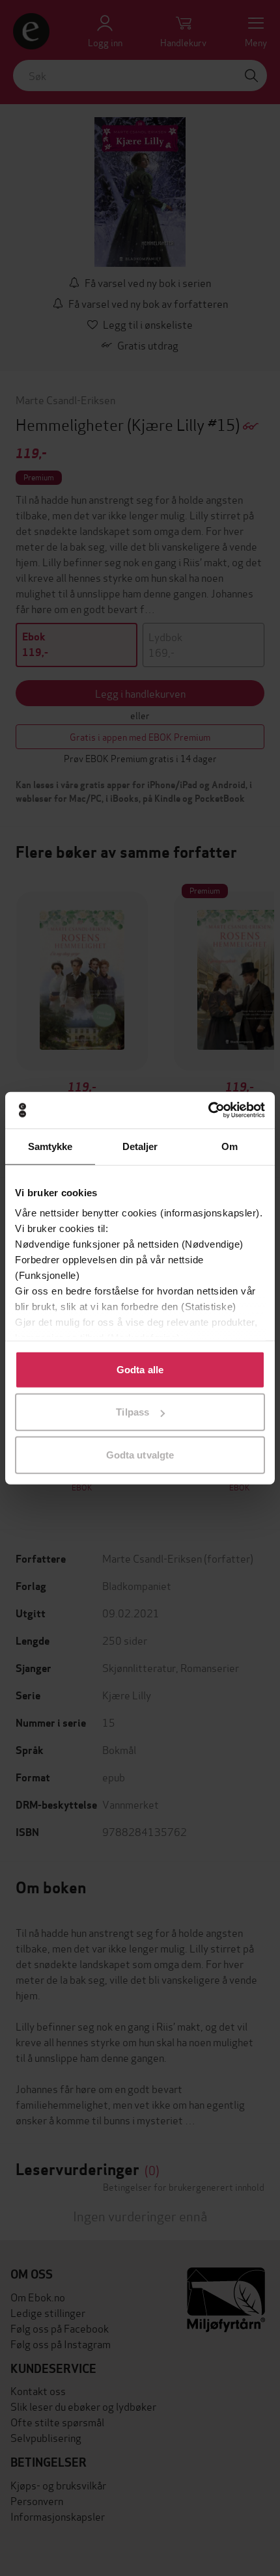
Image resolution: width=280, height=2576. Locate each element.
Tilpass (133, 1412)
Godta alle (140, 1369)
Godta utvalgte (140, 1454)
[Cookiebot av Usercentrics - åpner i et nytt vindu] (208, 1110)
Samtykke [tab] (50, 1146)
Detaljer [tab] (140, 1146)
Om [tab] (230, 1146)
